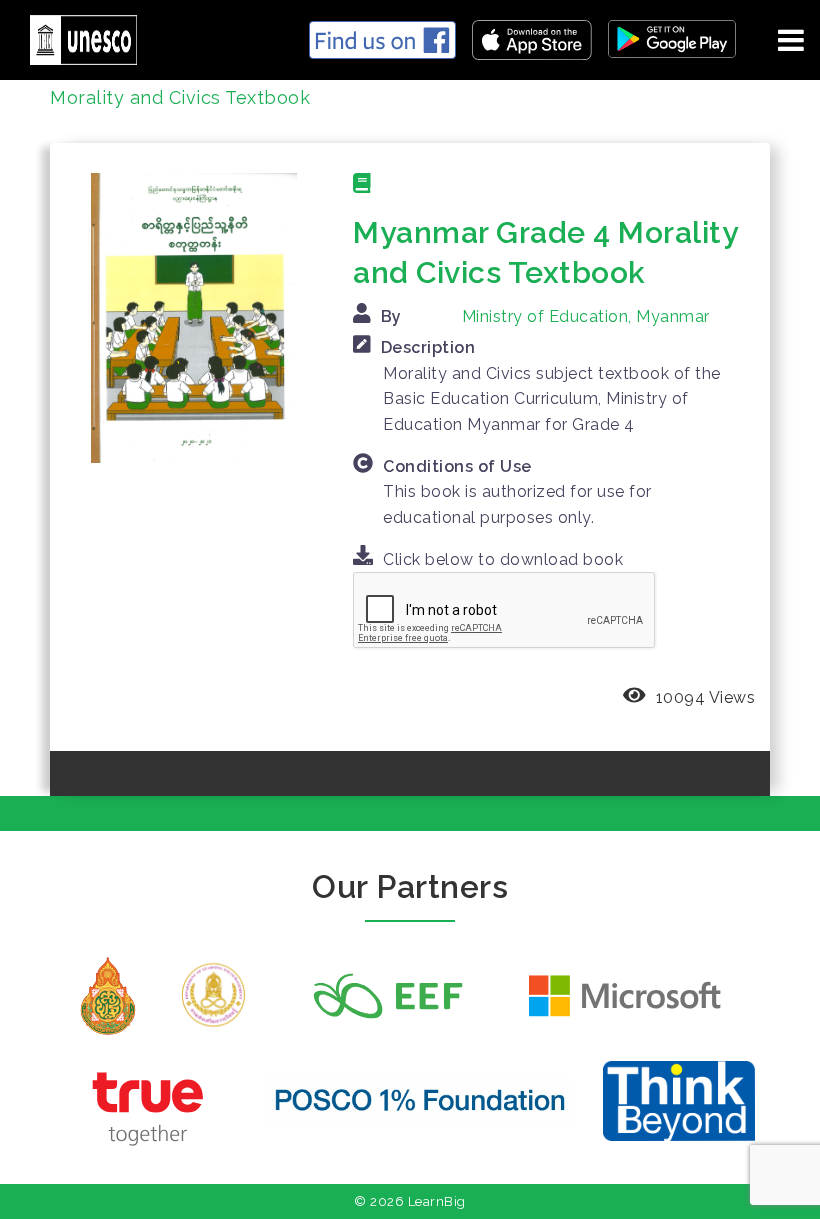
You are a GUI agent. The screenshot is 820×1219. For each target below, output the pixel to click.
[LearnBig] (76, 36)
